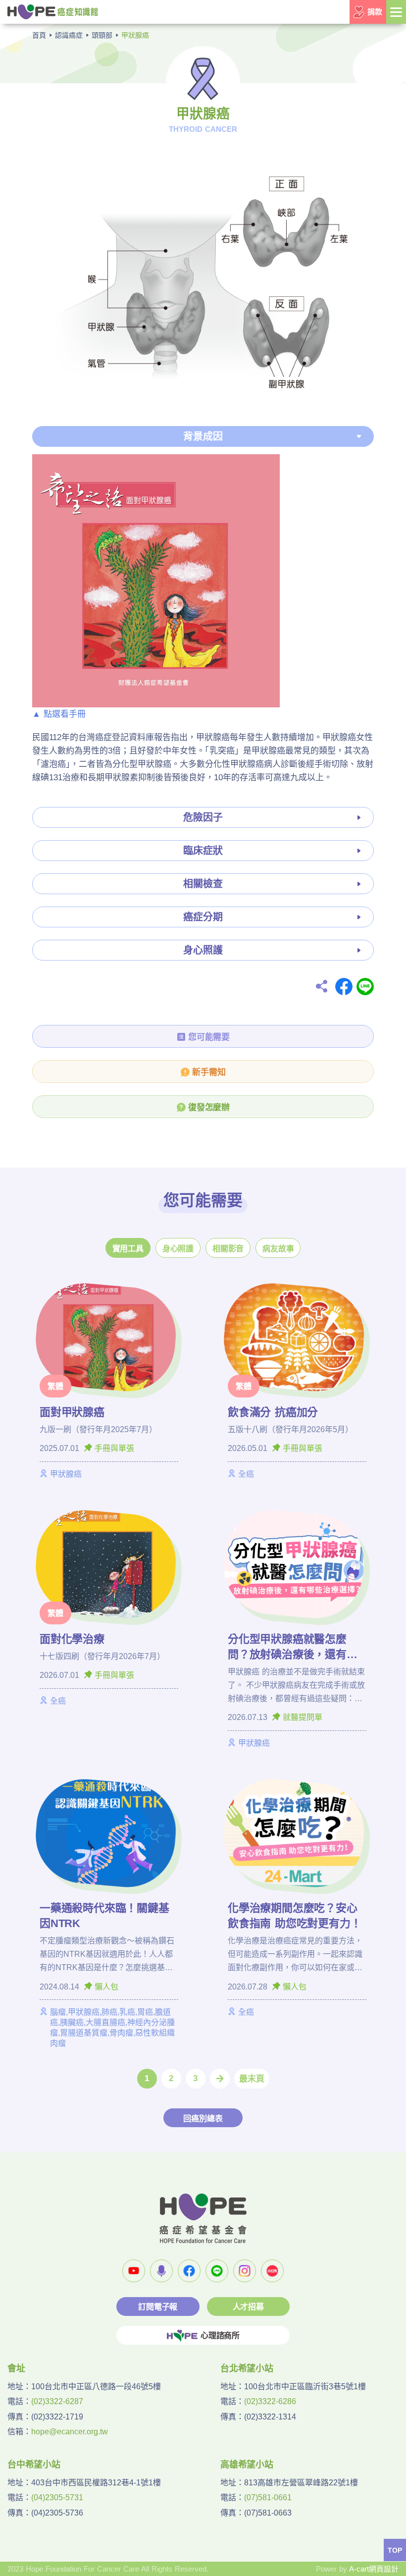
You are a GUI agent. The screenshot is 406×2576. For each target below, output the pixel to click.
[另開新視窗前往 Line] (217, 2271)
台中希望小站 (34, 2465)
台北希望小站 (247, 2368)
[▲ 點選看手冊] (156, 580)
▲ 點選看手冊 (59, 714)
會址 (16, 2368)
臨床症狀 (203, 851)
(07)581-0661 (268, 2497)
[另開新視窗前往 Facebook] (189, 2271)
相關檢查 (203, 884)
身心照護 (203, 950)
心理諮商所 (220, 2335)
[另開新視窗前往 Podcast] (161, 2271)
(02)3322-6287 (57, 2401)
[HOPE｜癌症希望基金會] (53, 11)
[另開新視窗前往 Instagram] (245, 2271)
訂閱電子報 (158, 2307)
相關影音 (228, 1249)
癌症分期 (203, 917)
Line (365, 987)
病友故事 (278, 1249)
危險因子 (203, 817)
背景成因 (203, 436)
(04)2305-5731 (57, 2497)
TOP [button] (395, 2550)
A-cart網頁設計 (374, 2569)
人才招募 (248, 2307)
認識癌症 (69, 35)
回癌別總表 (203, 2119)
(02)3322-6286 (270, 2401)
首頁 (39, 35)
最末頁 (252, 2079)
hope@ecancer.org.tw (70, 2432)
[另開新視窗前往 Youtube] (134, 2271)
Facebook (344, 987)
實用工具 (128, 1249)
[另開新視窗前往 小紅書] (272, 2271)
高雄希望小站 (247, 2465)
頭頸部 (102, 35)
